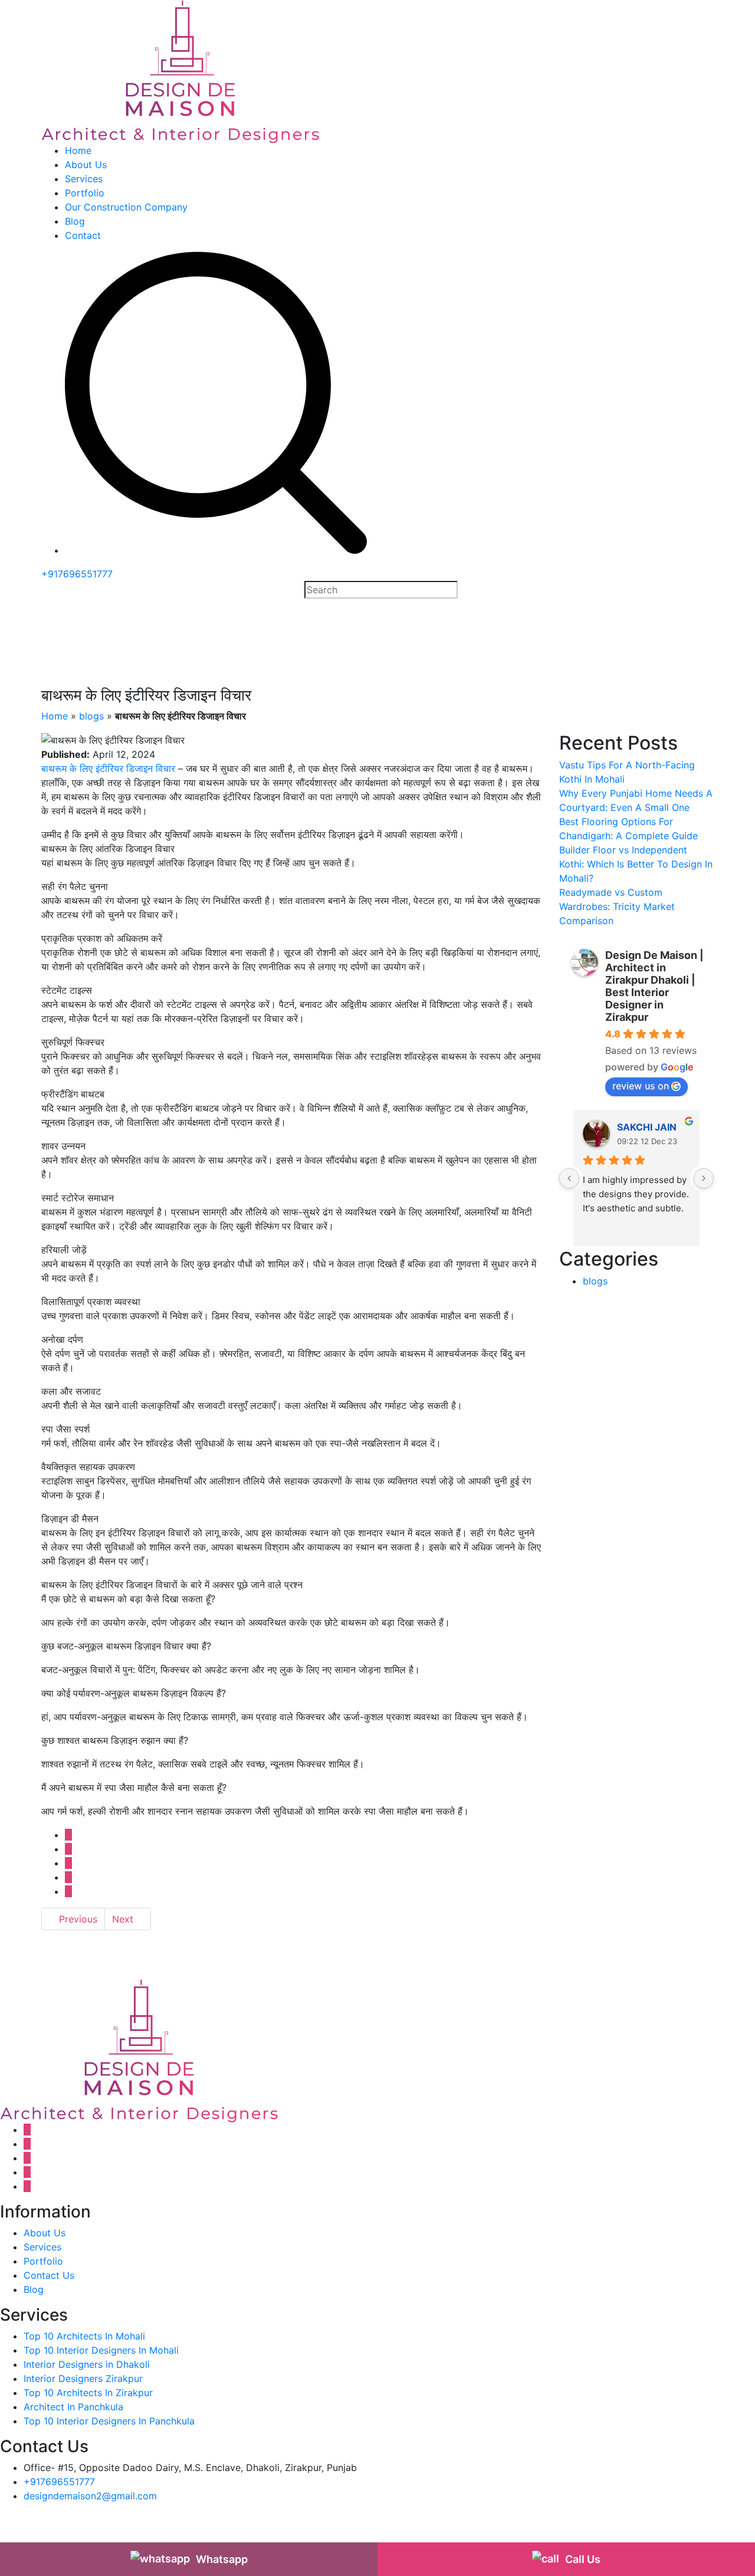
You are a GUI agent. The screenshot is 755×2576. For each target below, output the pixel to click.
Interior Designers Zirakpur (83, 2378)
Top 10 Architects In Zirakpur (88, 2393)
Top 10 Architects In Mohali (84, 2336)
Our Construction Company (126, 207)
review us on (641, 1086)
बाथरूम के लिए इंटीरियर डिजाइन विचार (108, 768)
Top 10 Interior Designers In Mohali (101, 2350)
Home (78, 150)
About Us (86, 165)
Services (84, 179)
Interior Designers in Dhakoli (87, 2364)
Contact (83, 235)
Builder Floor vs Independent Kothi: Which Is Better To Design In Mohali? (636, 864)
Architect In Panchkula (73, 2407)
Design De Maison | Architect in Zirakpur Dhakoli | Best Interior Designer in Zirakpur (654, 986)
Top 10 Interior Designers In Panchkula (109, 2421)
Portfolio (85, 193)
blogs (91, 716)
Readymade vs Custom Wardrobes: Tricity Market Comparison (617, 906)
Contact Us (49, 2275)
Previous (77, 1919)
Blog (75, 221)
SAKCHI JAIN (647, 1127)
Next (124, 1919)
